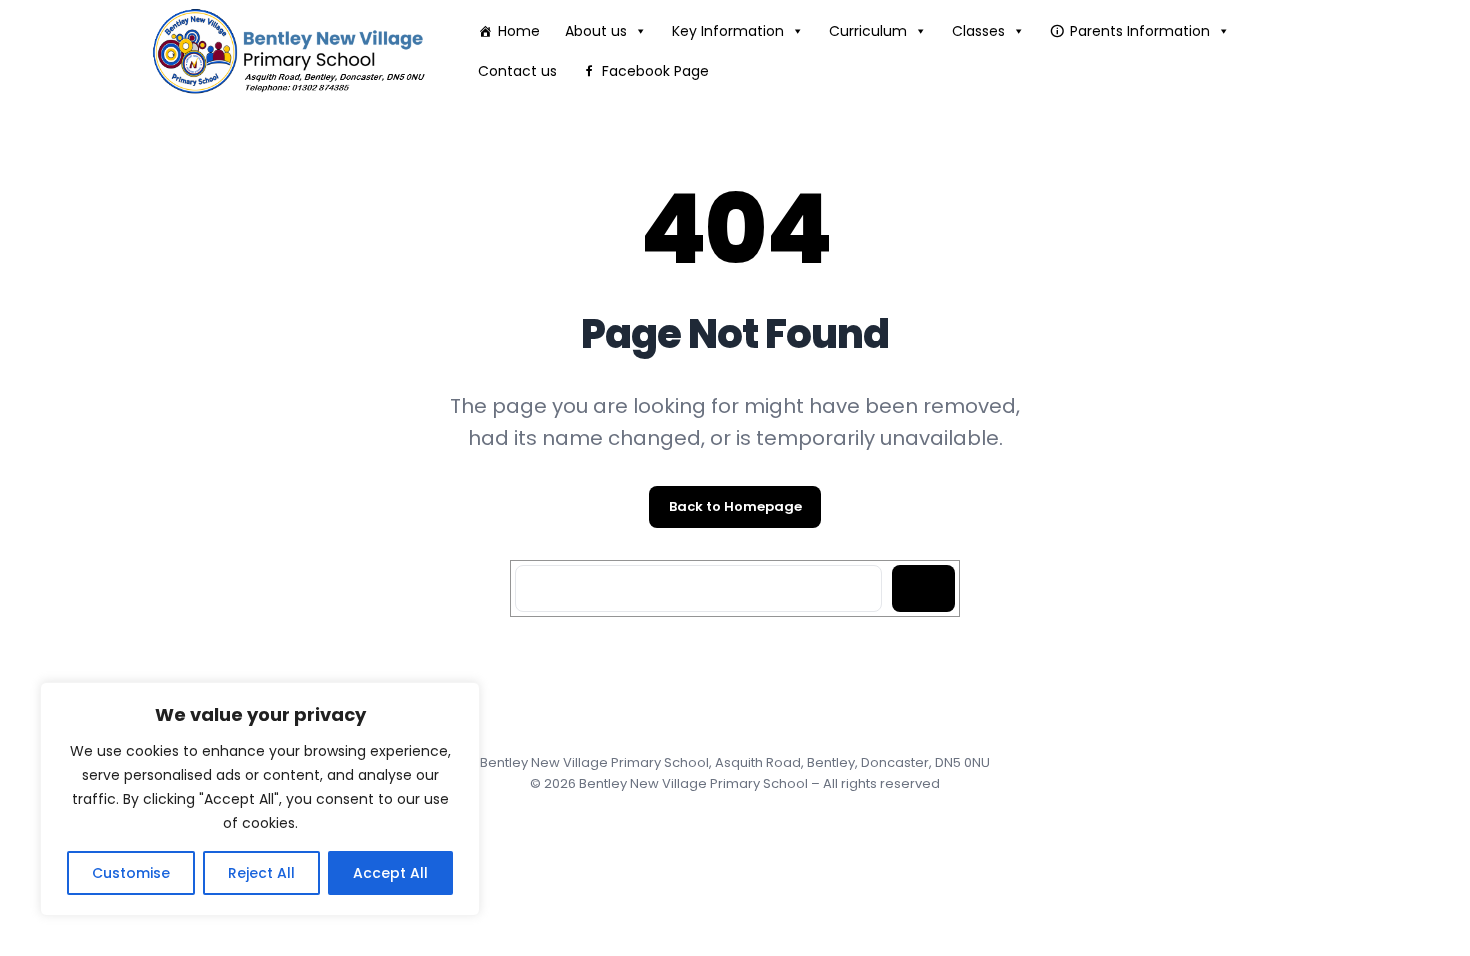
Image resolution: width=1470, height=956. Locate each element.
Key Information (728, 31)
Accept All (390, 873)
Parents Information (1140, 31)
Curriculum (868, 31)
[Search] (923, 588)
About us (596, 31)
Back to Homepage (735, 506)
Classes (978, 31)
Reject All (261, 873)
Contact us (517, 71)
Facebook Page (655, 71)
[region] (260, 799)
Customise (131, 873)
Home (519, 31)
